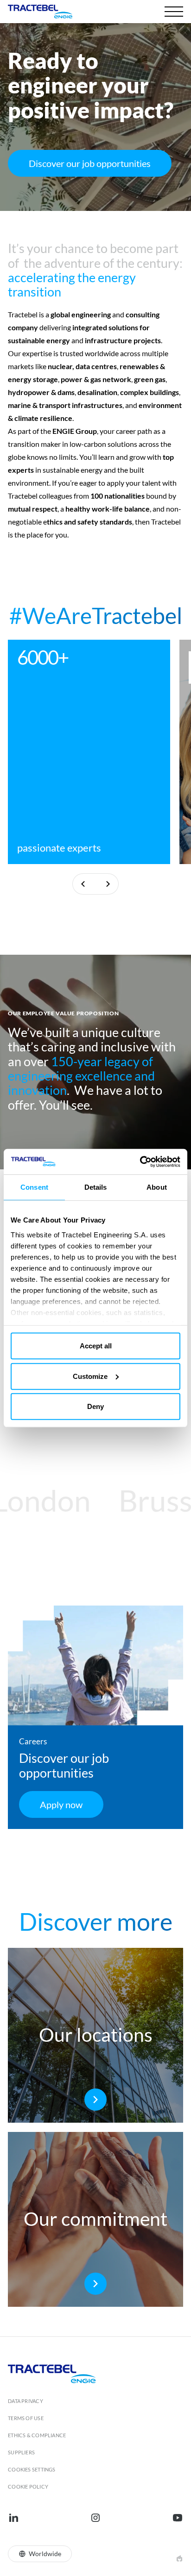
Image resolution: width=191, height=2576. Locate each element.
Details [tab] (96, 1187)
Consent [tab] (34, 1187)
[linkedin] (13, 2518)
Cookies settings (32, 2469)
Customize (90, 1376)
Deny (95, 1406)
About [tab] (157, 1187)
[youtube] (178, 2518)
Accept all (96, 1346)
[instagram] (95, 2518)
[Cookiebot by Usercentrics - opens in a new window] (140, 1161)
